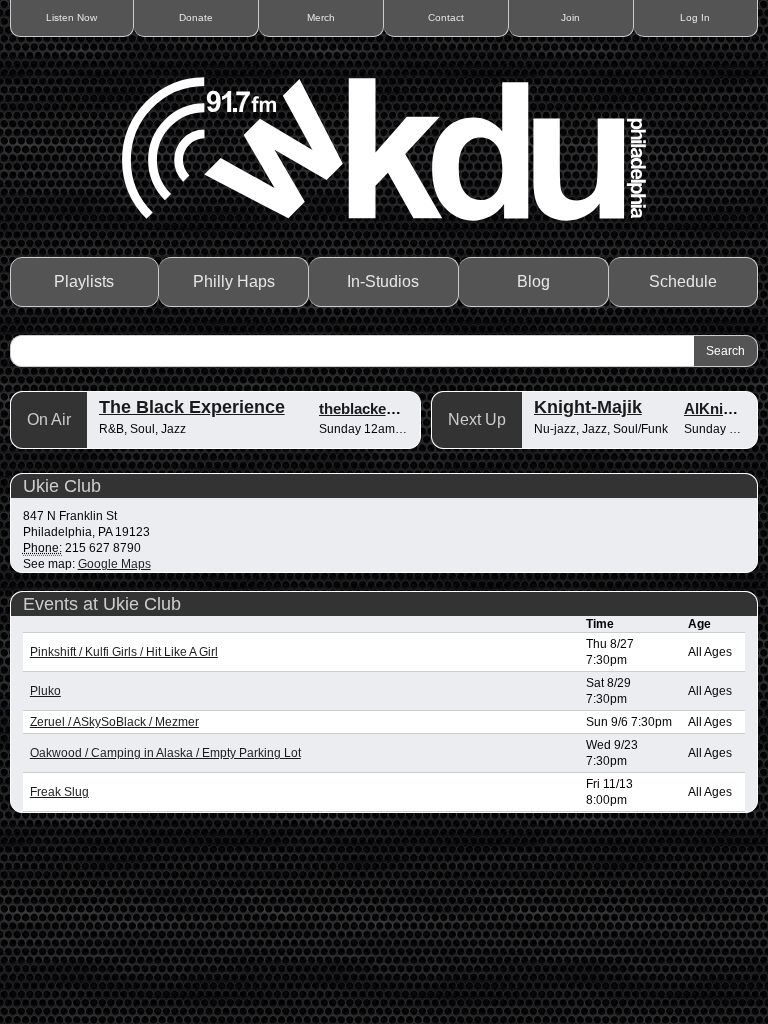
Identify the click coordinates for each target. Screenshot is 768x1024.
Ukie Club (62, 486)
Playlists (84, 281)
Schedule (683, 281)
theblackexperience (386, 408)
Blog (533, 281)
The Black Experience (192, 407)
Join (570, 17)
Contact (446, 17)
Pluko (45, 691)
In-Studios (383, 281)
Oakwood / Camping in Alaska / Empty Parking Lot (165, 753)
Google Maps (114, 564)
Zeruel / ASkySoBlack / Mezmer (114, 722)
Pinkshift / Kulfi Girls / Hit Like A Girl (124, 652)
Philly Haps (234, 281)
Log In (695, 17)
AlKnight (715, 408)
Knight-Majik (588, 407)
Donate (196, 17)
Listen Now (71, 17)
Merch (321, 17)
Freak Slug (59, 792)
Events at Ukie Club (102, 604)
